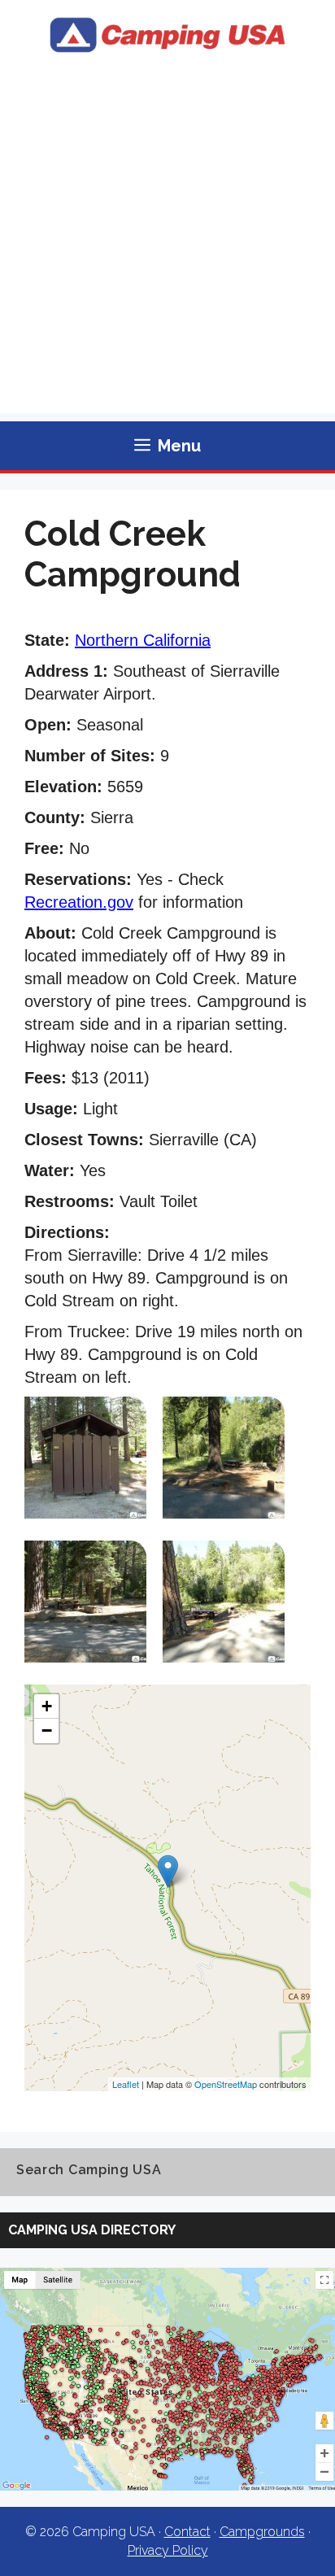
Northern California (143, 640)
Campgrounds (262, 2532)
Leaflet (126, 2084)
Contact (187, 2532)
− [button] (47, 1730)
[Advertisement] (167, 246)
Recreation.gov (79, 902)
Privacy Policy (168, 2550)
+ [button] (47, 1706)
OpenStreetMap (226, 2084)
